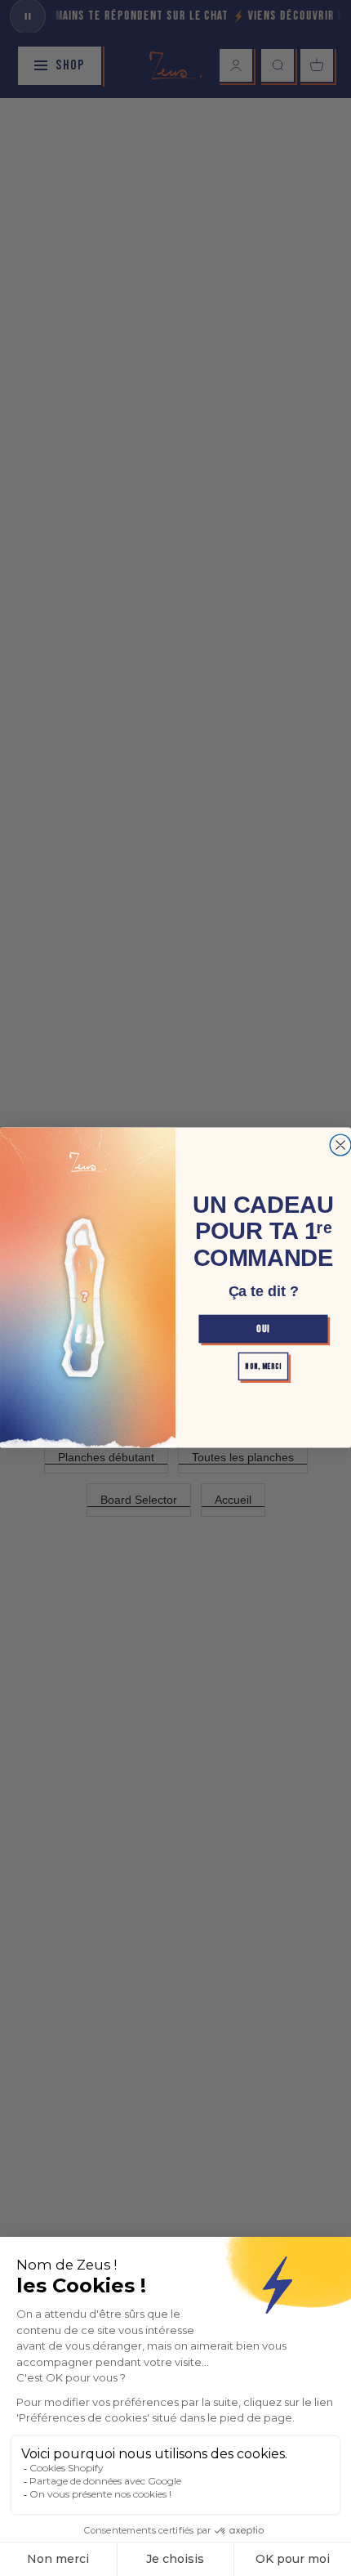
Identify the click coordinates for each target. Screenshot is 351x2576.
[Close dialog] (340, 1146)
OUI (263, 1328)
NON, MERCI (263, 1366)
